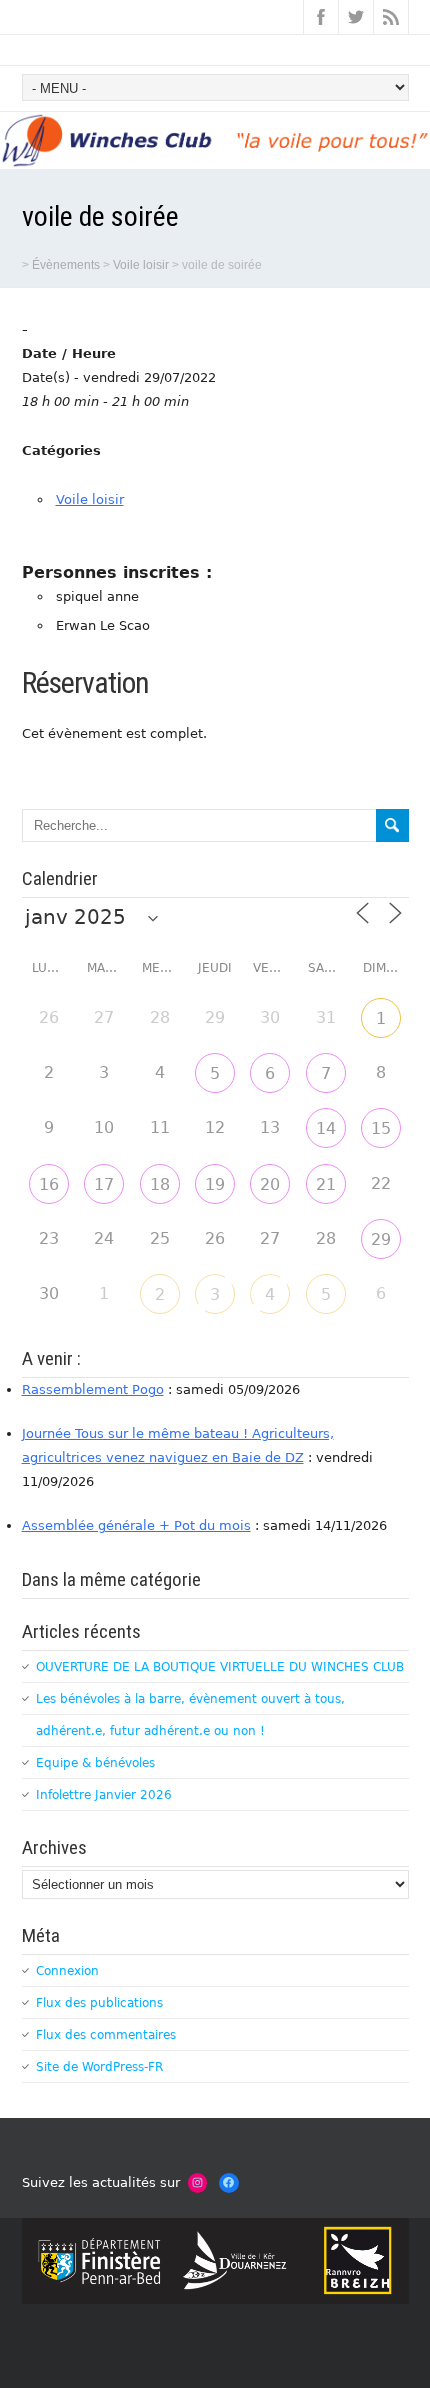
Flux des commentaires (106, 2035)
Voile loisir (90, 499)
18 (160, 1184)
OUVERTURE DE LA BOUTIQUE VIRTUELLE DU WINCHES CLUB (220, 1667)
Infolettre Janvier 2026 (104, 1795)
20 (270, 1184)
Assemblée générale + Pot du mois (136, 1525)
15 (381, 1128)
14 (326, 1128)
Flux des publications (99, 2003)
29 (381, 1239)
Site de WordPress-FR (99, 2067)
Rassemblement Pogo (93, 1389)
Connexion (67, 1971)
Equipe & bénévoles (95, 1763)
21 (326, 1184)
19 (215, 1184)
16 (49, 1184)
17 (104, 1184)
